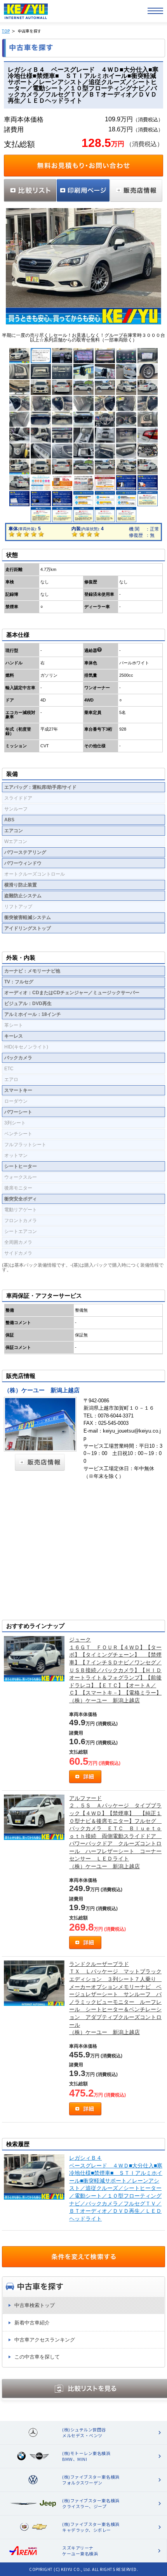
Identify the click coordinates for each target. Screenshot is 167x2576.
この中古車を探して (37, 2357)
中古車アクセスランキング (45, 2340)
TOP (6, 31)
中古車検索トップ (35, 2305)
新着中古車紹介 (32, 2323)
